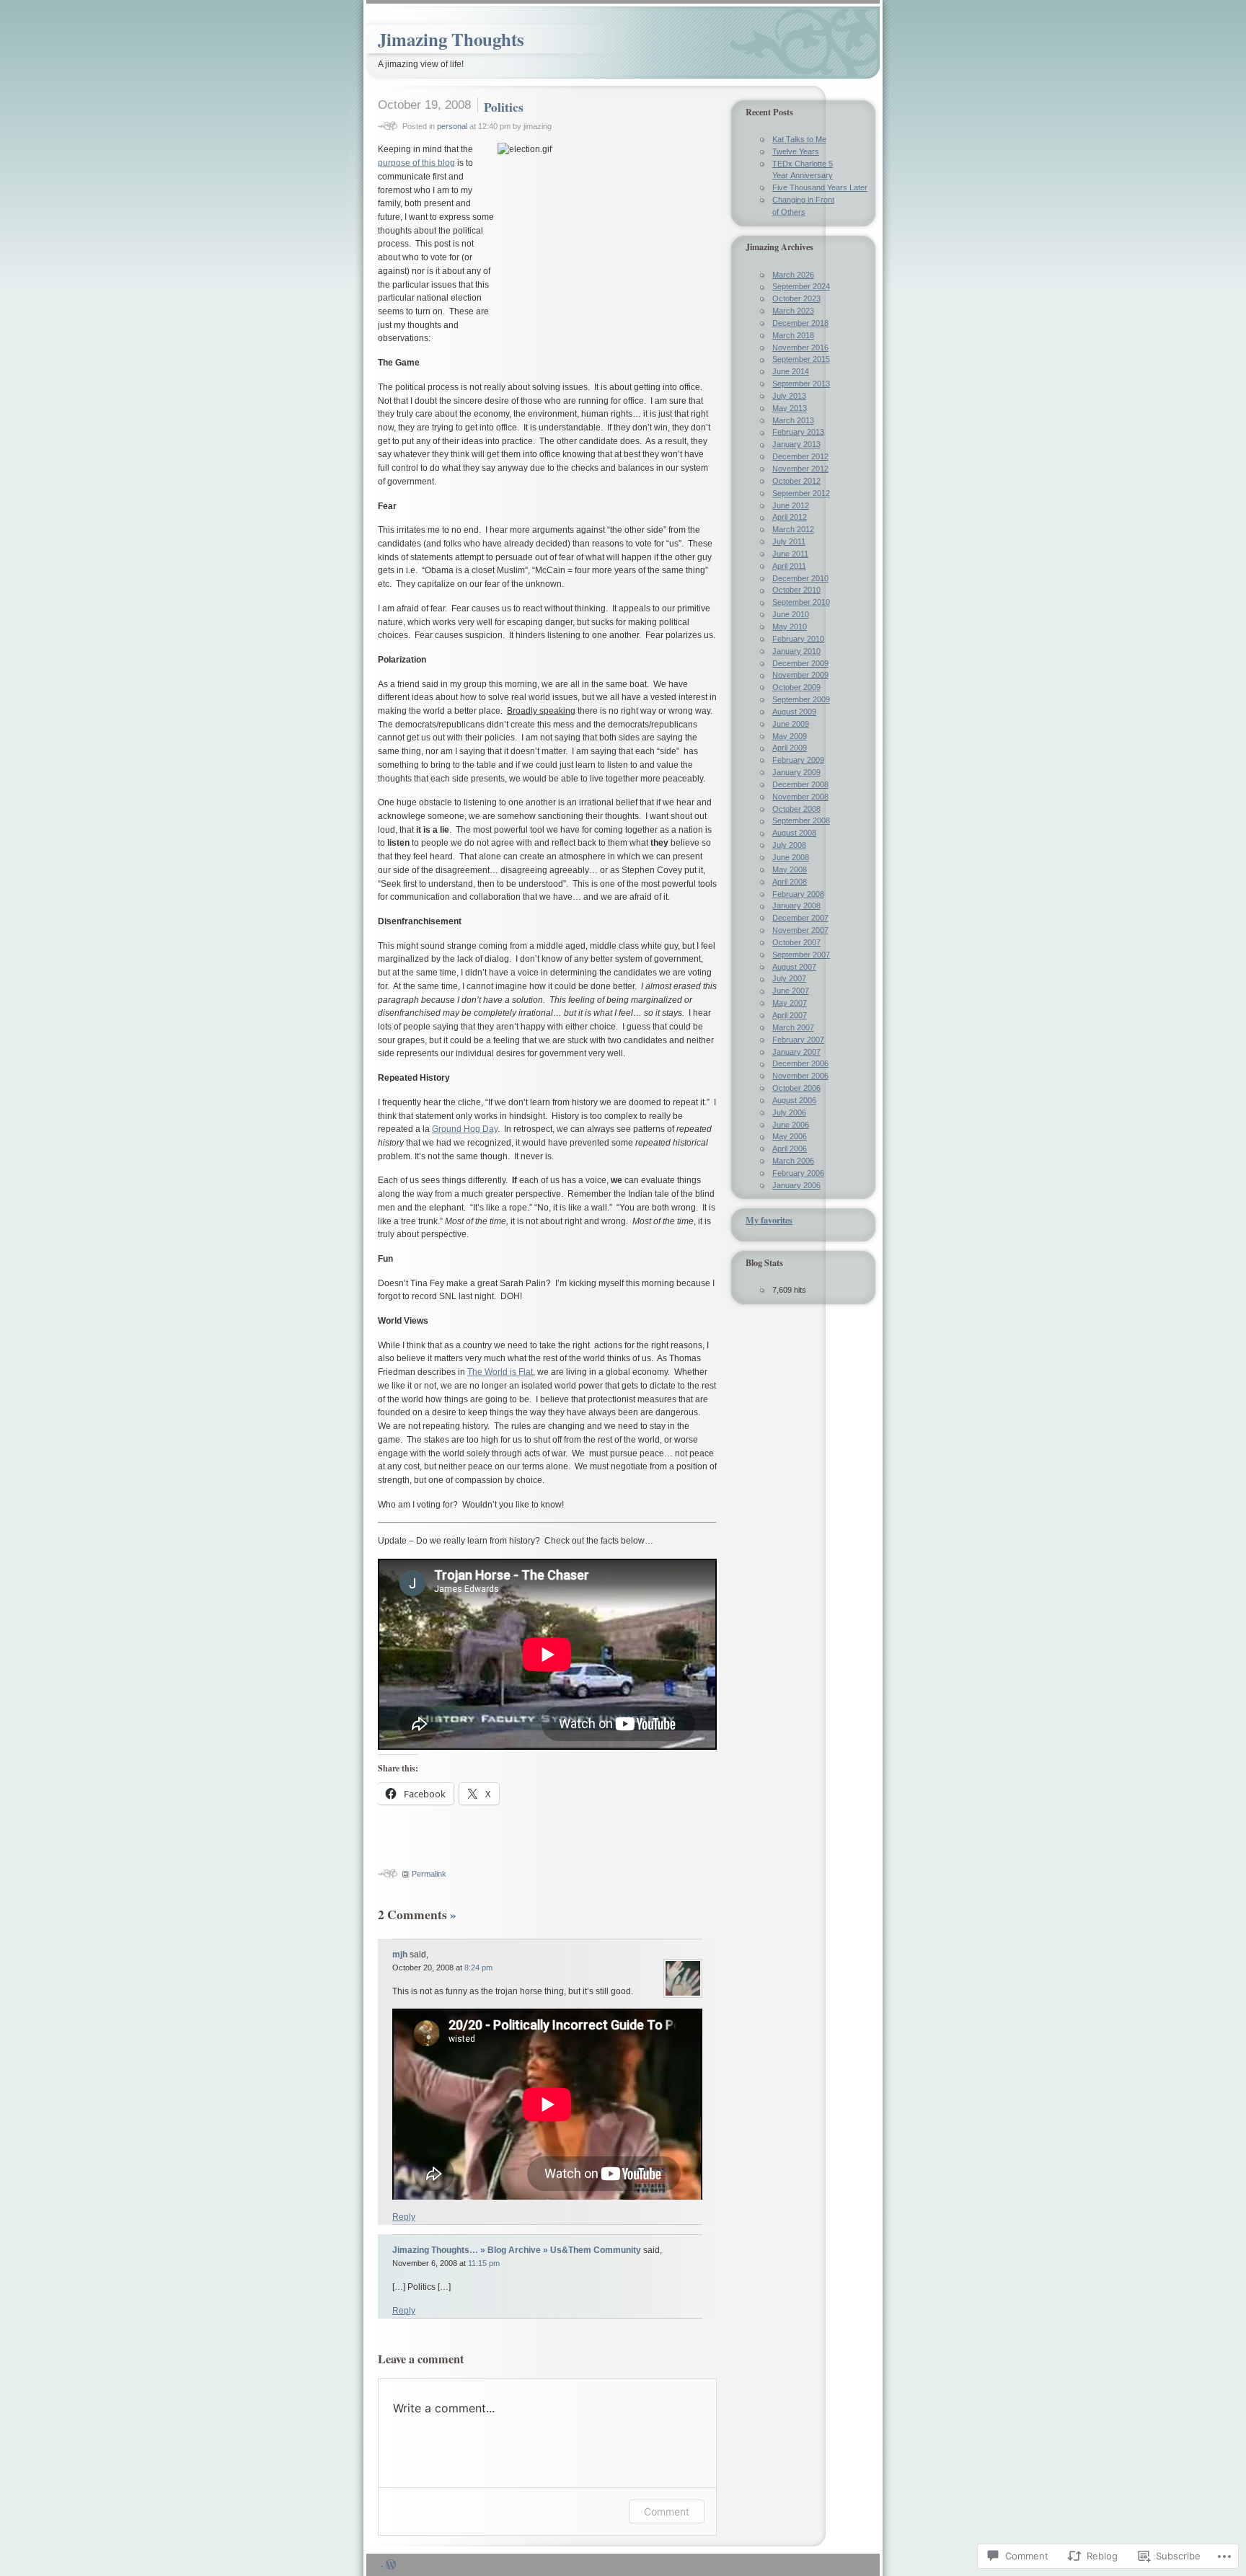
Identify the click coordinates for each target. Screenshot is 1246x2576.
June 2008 (791, 857)
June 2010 (791, 614)
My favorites (769, 1220)
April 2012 (790, 517)
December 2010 (800, 578)
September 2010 (801, 602)
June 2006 (791, 1125)
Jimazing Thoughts (451, 39)
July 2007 (789, 978)
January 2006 (796, 1185)
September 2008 (801, 820)
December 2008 (800, 784)
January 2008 (796, 906)
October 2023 (796, 298)
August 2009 (794, 712)
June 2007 (791, 991)
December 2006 (800, 1063)
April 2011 (789, 566)
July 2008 (789, 845)
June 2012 (791, 505)
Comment (667, 2511)
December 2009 (800, 663)
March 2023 (793, 311)
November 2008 (800, 797)
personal (452, 126)
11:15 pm (484, 2263)
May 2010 (790, 627)
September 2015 (801, 359)
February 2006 (798, 1173)
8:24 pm (478, 1968)
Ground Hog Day (465, 1129)
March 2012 (793, 529)
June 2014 (791, 371)
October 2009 (796, 687)
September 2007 (801, 955)
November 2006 (800, 1076)
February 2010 (798, 639)
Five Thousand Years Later (820, 187)
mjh (400, 1955)
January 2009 (796, 772)
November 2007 (800, 930)
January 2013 (796, 444)
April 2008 (790, 882)
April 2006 (790, 1148)
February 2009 (798, 760)
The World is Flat (500, 1372)
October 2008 (796, 809)
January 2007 (796, 1052)
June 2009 (791, 724)
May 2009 (790, 736)
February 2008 (798, 894)
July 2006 (789, 1112)
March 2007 (793, 1027)
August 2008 (794, 833)
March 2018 (793, 335)
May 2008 (790, 869)
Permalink (429, 1874)
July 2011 (789, 541)
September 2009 (801, 699)
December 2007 (800, 918)
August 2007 (794, 967)
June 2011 (790, 554)
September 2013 (801, 384)
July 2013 (789, 396)
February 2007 (798, 1040)
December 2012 (800, 456)
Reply (404, 2217)
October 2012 (796, 481)
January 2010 (796, 651)
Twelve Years (796, 151)
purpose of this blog (416, 163)
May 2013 (790, 408)
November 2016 (800, 348)
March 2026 (793, 275)
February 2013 (798, 432)
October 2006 (796, 1088)
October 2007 (796, 942)
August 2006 (794, 1100)
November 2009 (800, 675)
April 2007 (790, 1015)
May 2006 (790, 1136)
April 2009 (790, 748)
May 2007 (790, 1003)
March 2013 (793, 420)
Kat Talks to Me (799, 139)
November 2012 (800, 469)
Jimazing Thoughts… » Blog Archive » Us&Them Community (517, 2250)
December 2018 (800, 323)
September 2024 (801, 286)
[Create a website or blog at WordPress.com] (391, 2566)
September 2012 (801, 493)
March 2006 (793, 1161)
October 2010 (796, 590)
